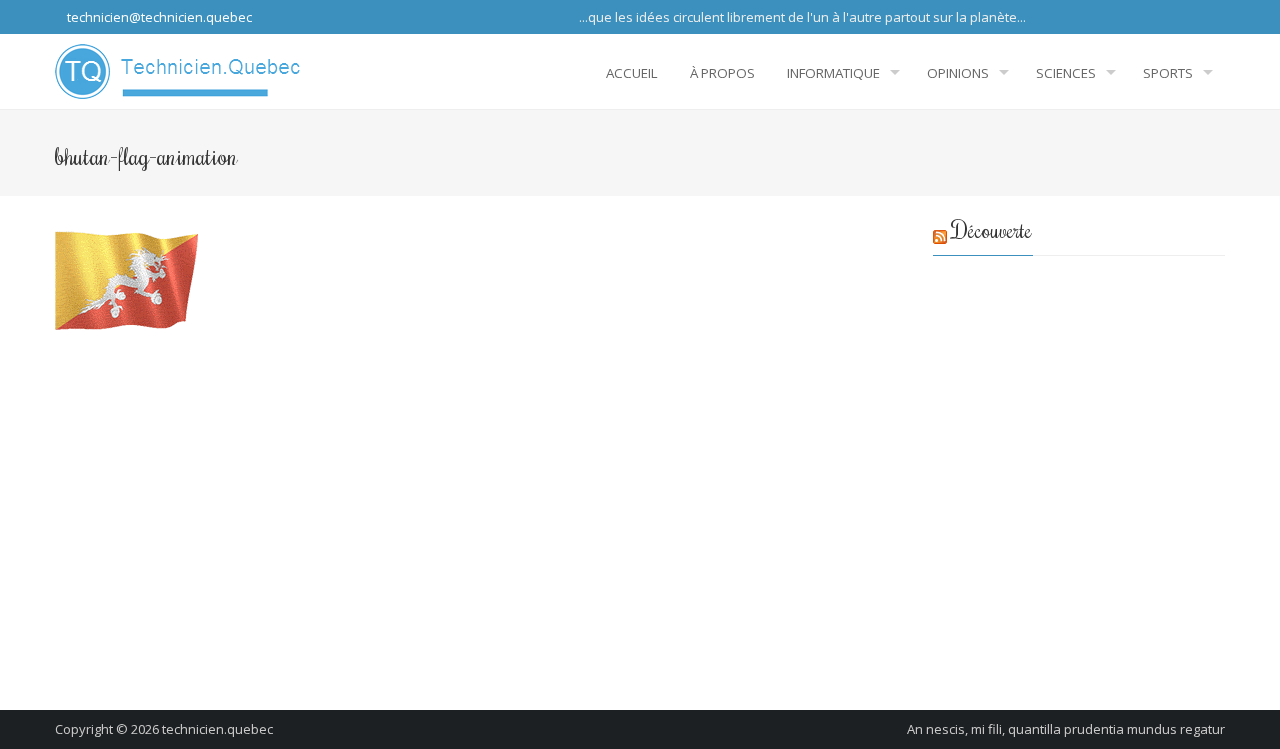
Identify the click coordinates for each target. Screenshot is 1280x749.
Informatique (833, 73)
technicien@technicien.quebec (158, 17)
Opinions (958, 73)
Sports (1168, 73)
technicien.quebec (217, 729)
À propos (722, 73)
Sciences (1066, 73)
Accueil (632, 73)
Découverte (992, 229)
